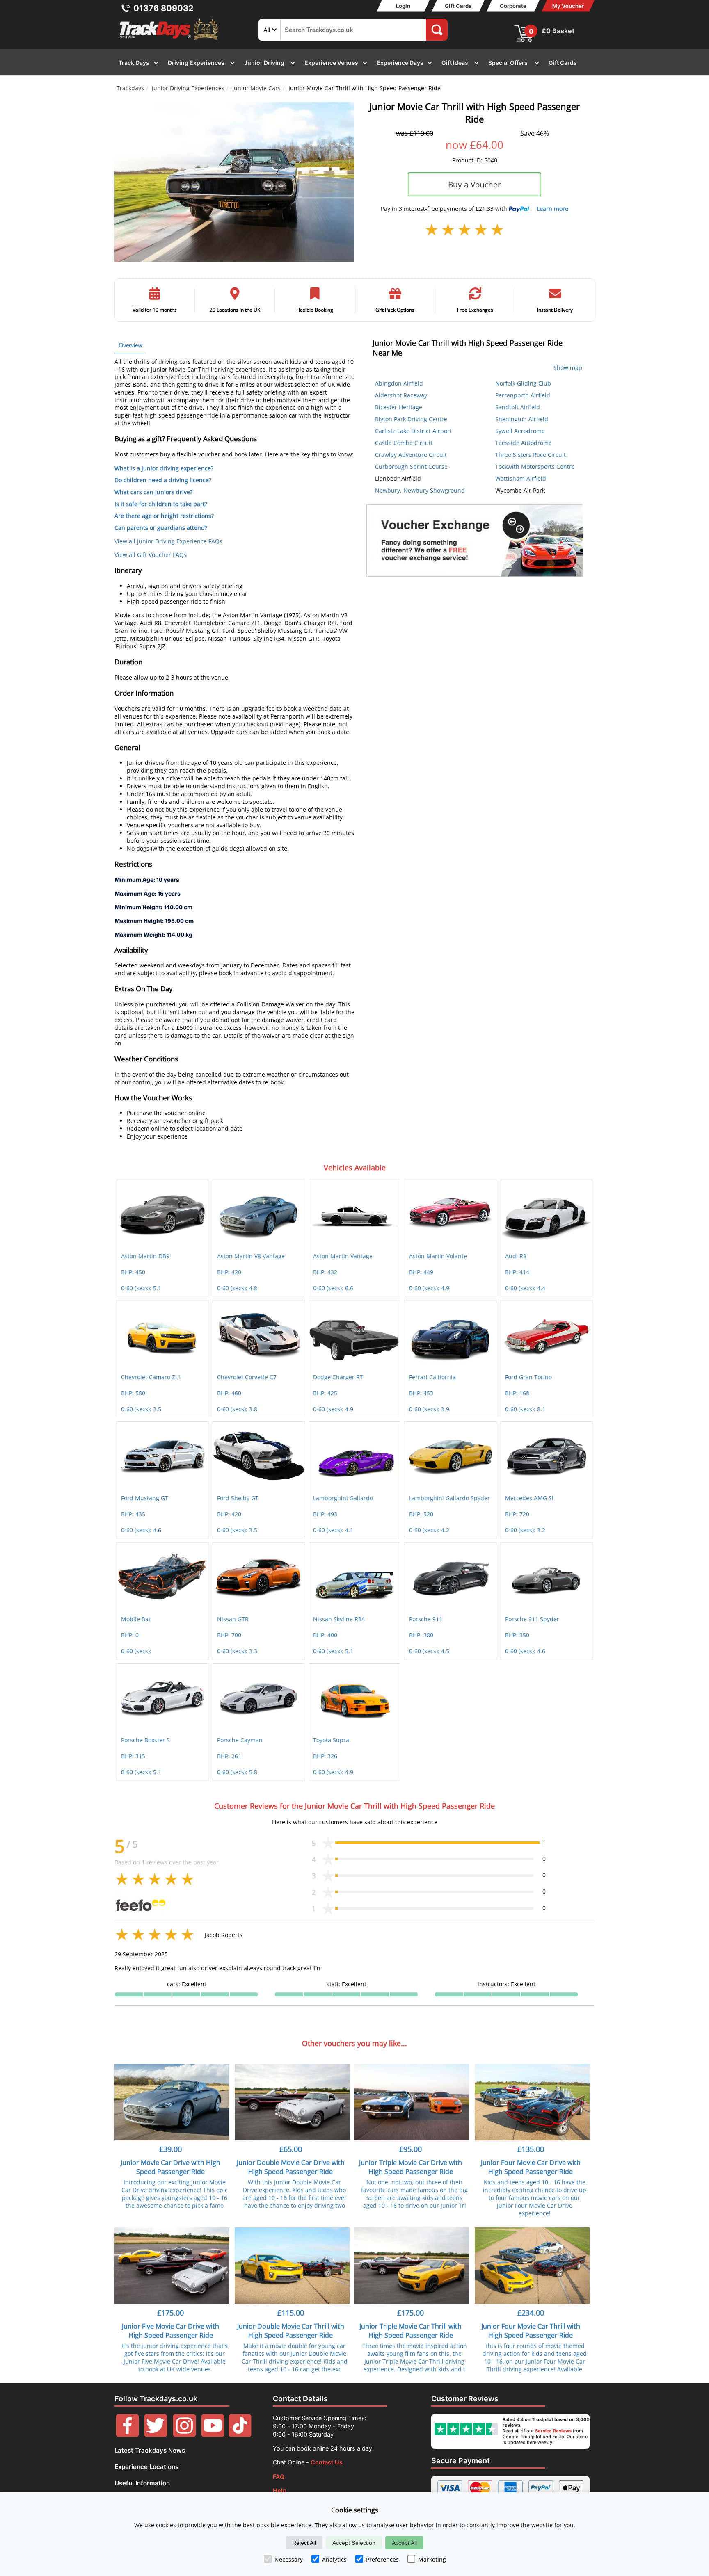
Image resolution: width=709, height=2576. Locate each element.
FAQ (279, 2477)
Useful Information (142, 2483)
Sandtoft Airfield (518, 407)
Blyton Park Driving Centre (411, 419)
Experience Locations (146, 2467)
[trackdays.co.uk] (169, 40)
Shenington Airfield (522, 419)
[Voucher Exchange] (475, 541)
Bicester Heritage (399, 407)
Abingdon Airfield (399, 383)
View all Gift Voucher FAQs (151, 555)
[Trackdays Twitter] (156, 2435)
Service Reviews (553, 2431)
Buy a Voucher (475, 184)
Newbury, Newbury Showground (420, 490)
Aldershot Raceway (401, 395)
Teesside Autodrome (524, 443)
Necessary (289, 2559)
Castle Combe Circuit (404, 443)
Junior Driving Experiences (188, 88)
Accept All (404, 2543)
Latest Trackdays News (150, 2450)
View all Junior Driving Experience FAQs (168, 541)
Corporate (513, 6)
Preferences (382, 2559)
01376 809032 (164, 8)
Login (403, 6)
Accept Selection (354, 2543)
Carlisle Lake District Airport (413, 431)
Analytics (334, 2559)
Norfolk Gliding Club (523, 383)
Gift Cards (458, 6)
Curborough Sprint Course (411, 467)
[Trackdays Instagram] (184, 2435)
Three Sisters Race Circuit (531, 455)
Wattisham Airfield (521, 478)
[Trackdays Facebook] (127, 2435)
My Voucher (568, 6)
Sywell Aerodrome (520, 431)
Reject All (304, 2543)
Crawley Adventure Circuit (411, 455)
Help (280, 2490)
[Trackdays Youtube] (213, 2435)
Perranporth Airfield (523, 395)
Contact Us (327, 2462)
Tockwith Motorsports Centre (535, 467)
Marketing (432, 2559)
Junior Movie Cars (256, 88)
